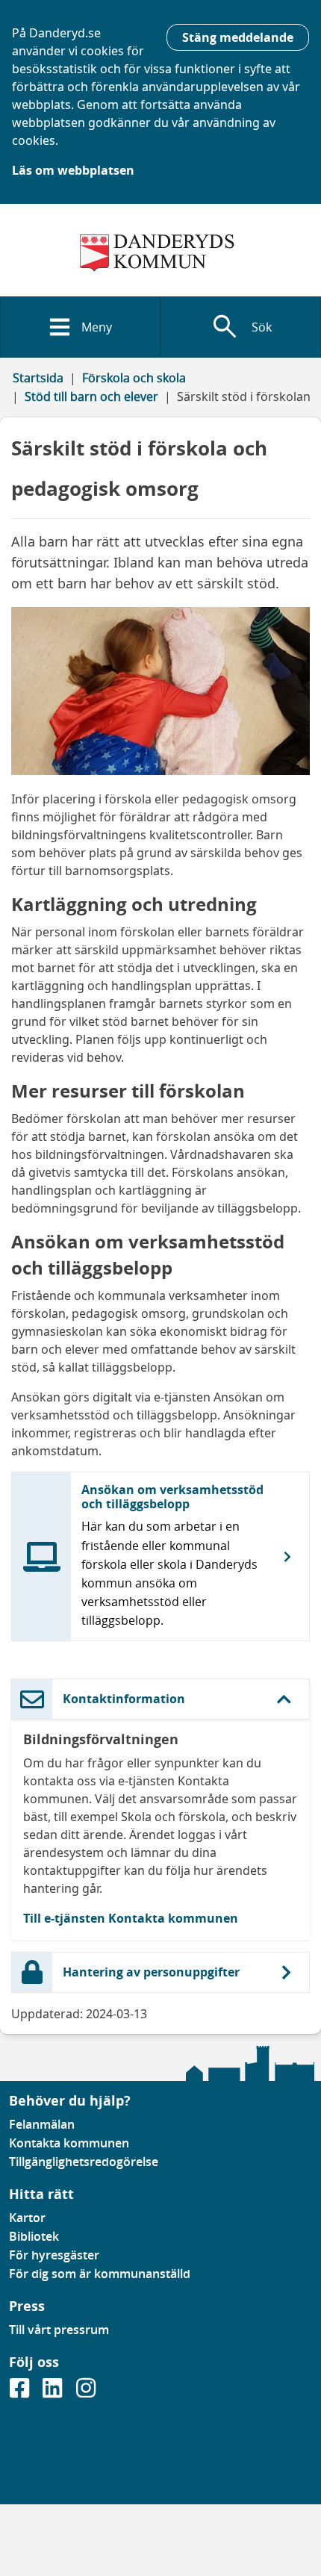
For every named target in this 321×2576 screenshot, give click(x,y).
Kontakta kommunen (69, 2143)
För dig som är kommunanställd (100, 2274)
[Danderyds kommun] (160, 253)
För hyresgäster (54, 2255)
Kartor (27, 2218)
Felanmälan (42, 2124)
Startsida (38, 378)
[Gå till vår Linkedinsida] (54, 2393)
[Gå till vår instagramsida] (86, 2393)
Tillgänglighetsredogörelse (84, 2162)
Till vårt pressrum (59, 2330)
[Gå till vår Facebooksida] (21, 2393)
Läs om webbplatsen (73, 170)
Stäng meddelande (238, 37)
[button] (160, 1699)
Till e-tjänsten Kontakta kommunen (131, 1918)
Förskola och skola (134, 378)
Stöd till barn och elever (91, 396)
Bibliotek (34, 2236)
